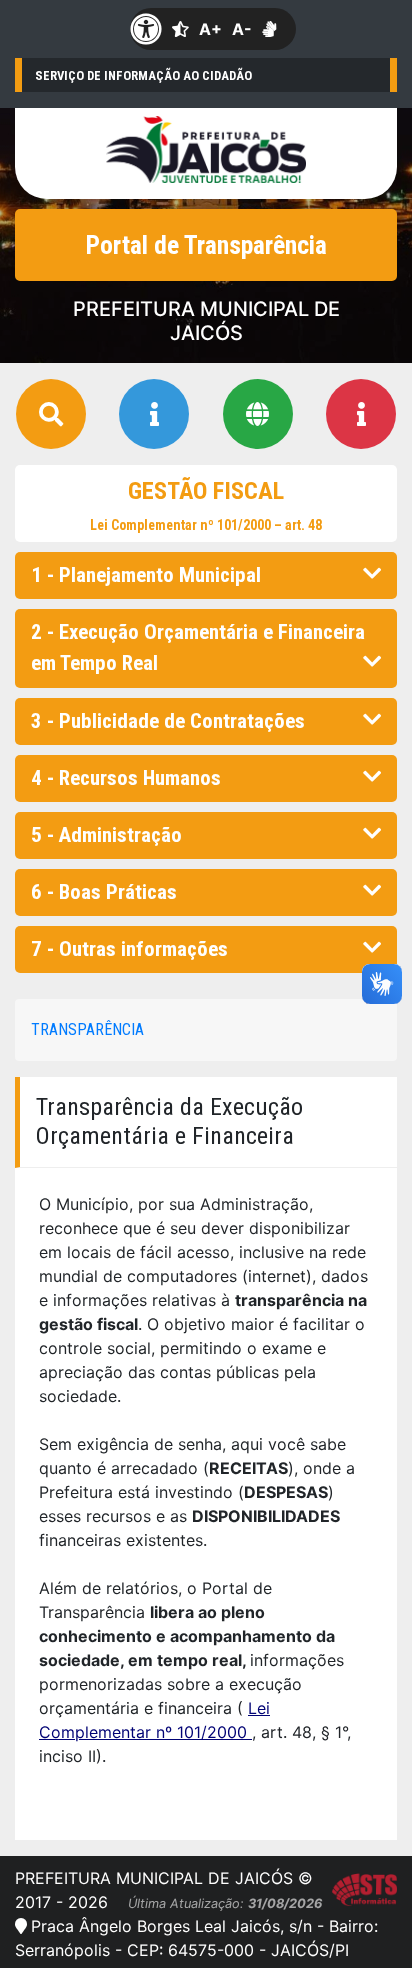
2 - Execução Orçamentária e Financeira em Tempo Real (198, 647)
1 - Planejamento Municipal (146, 575)
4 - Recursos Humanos (126, 778)
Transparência (87, 1029)
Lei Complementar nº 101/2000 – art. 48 (206, 525)
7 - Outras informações (129, 949)
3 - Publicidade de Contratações (168, 721)
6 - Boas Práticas (104, 892)
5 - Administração (106, 835)
